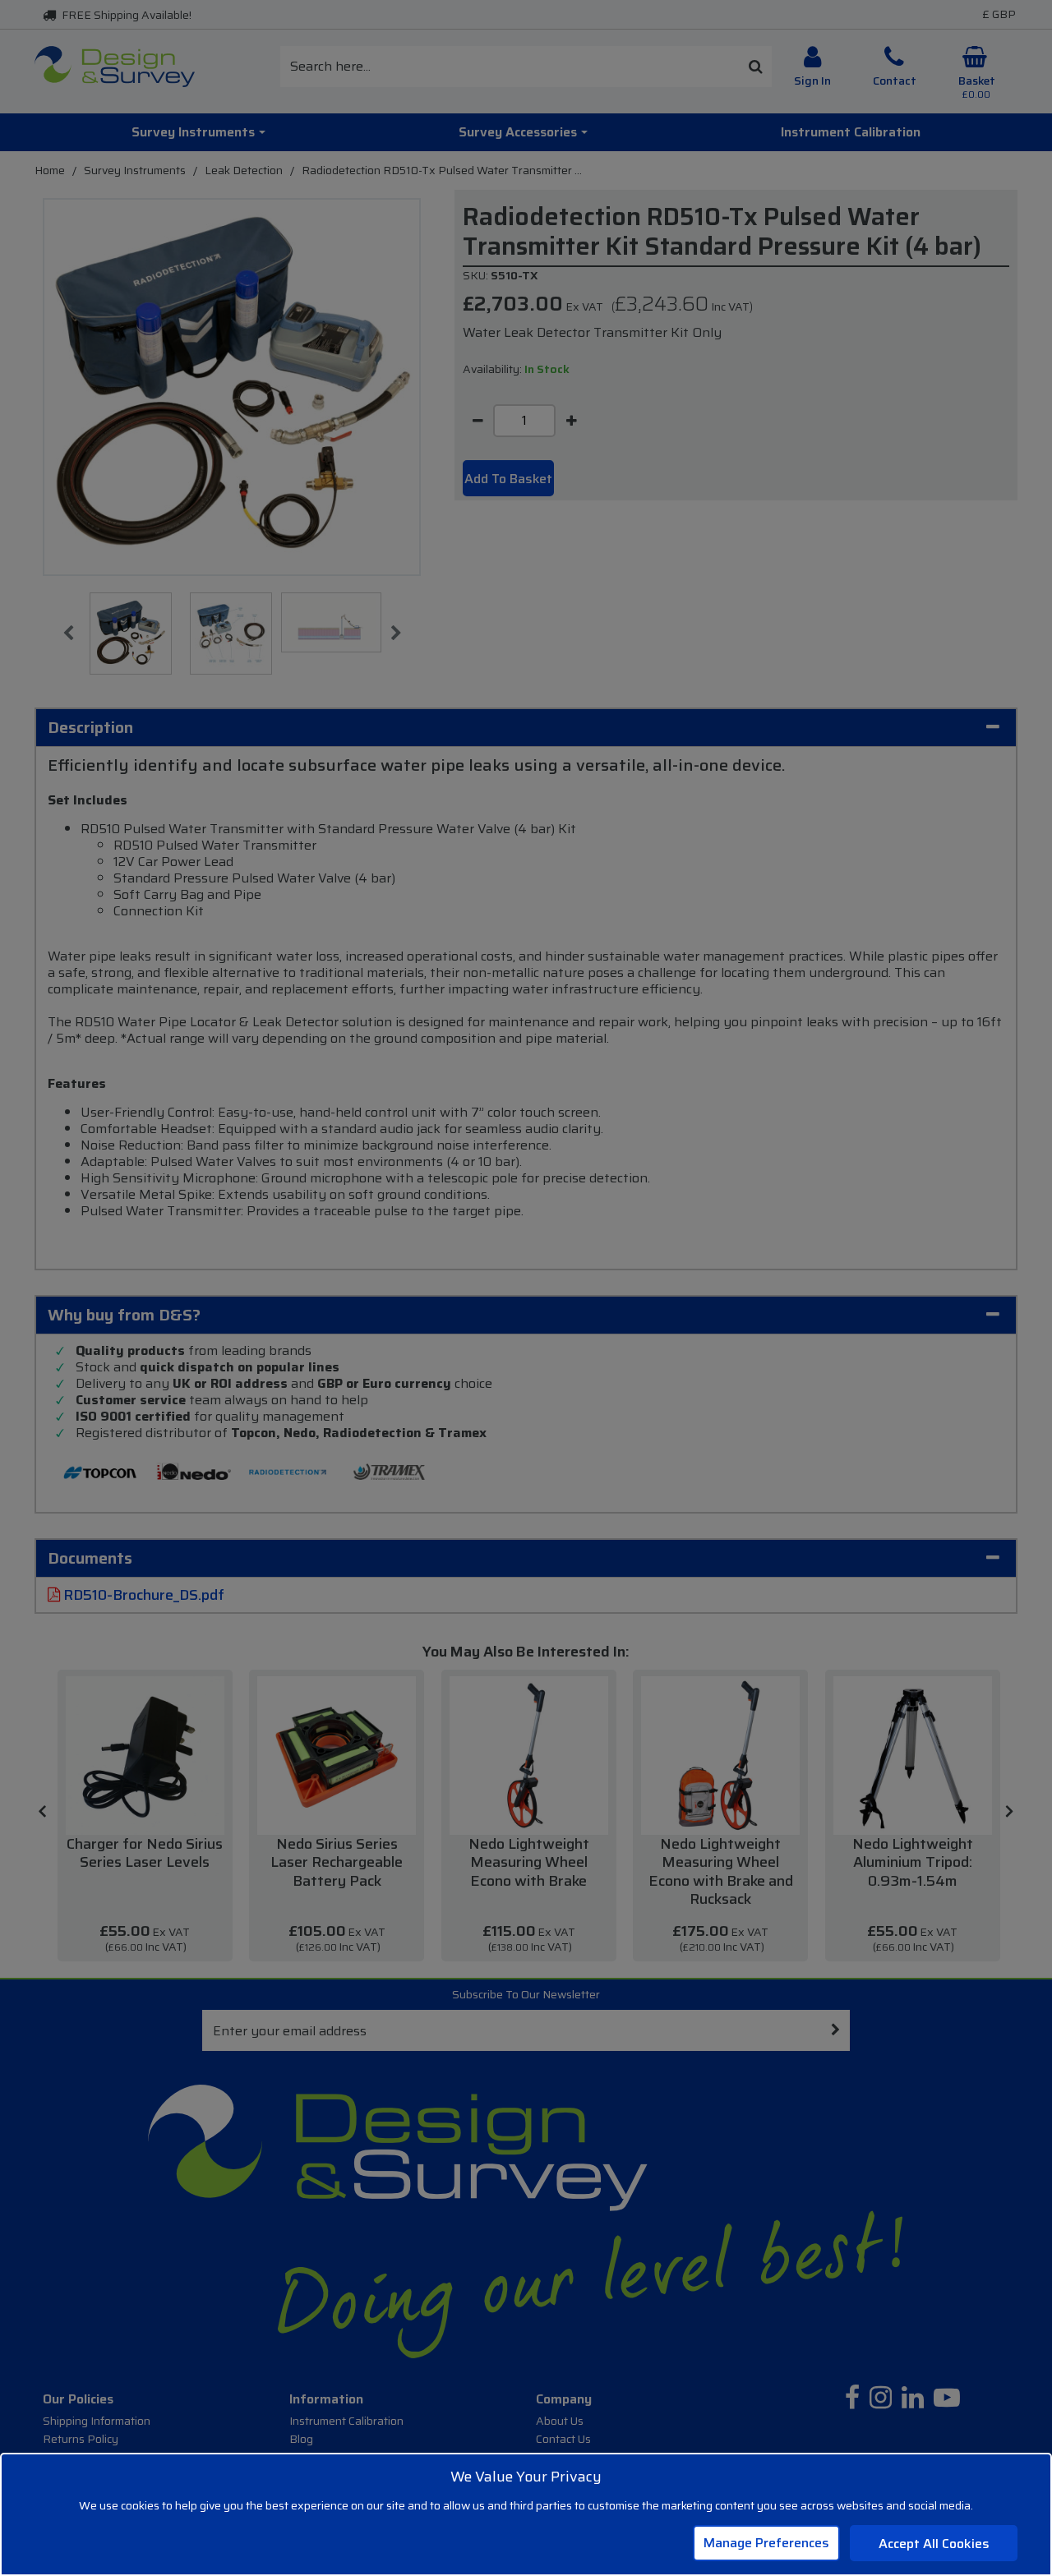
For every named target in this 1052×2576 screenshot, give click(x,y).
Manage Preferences (766, 2543)
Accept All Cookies (934, 2544)
